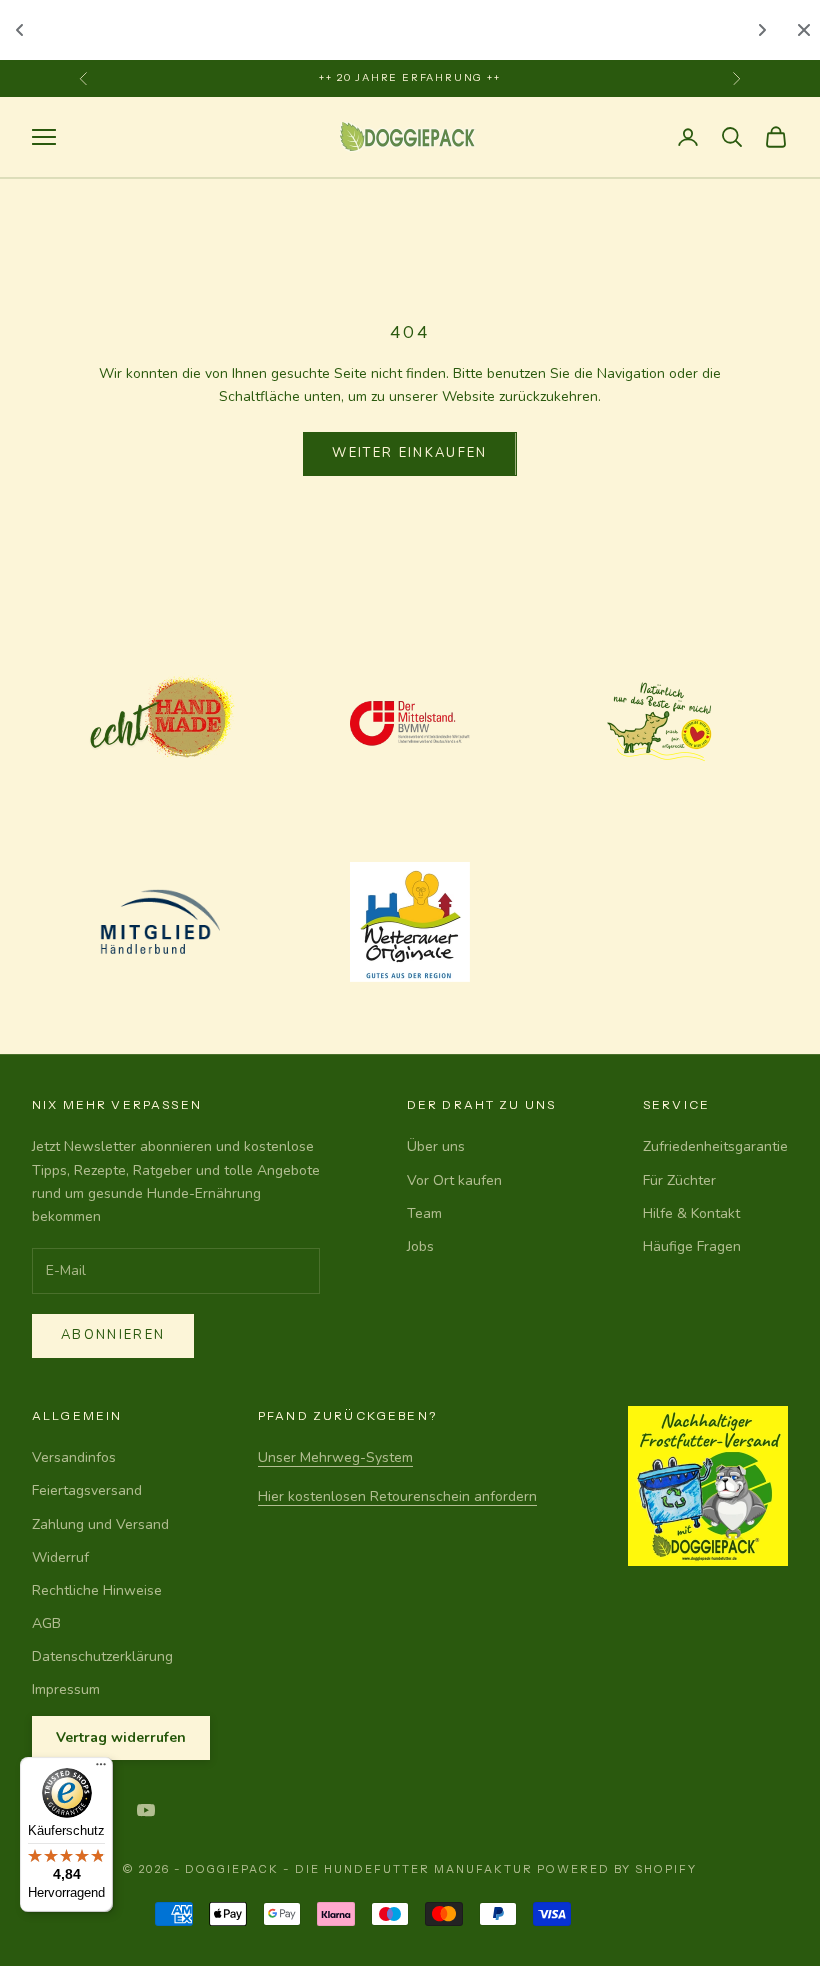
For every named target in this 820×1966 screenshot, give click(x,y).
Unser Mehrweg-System (335, 1457)
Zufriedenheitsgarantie (715, 1146)
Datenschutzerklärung (102, 1656)
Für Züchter (679, 1180)
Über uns (436, 1146)
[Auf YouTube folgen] (146, 1810)
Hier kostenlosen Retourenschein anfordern (397, 1496)
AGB (46, 1623)
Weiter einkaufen (409, 453)
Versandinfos (74, 1457)
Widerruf (60, 1557)
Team (424, 1213)
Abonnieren (113, 1335)
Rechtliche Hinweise (97, 1590)
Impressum (66, 1689)
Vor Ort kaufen (454, 1180)
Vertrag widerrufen (121, 1737)
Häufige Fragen (692, 1246)
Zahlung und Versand (100, 1524)
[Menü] (101, 1769)
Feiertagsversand (87, 1490)
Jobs (420, 1246)
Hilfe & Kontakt (691, 1213)
